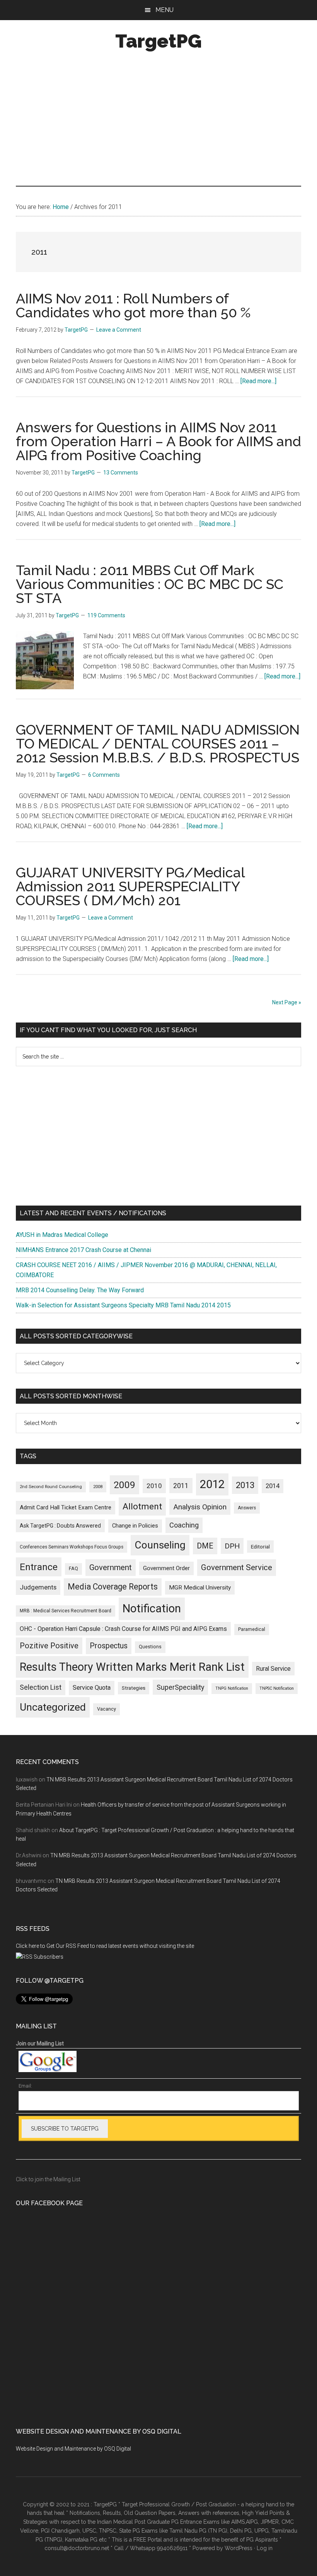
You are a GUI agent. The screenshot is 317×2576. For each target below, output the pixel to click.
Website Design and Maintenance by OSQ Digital (73, 2449)
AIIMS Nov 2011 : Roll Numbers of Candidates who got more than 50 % (133, 305)
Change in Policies (135, 1526)
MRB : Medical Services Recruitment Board (66, 1611)
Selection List (41, 1687)
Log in (265, 2548)
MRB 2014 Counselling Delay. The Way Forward (80, 1290)
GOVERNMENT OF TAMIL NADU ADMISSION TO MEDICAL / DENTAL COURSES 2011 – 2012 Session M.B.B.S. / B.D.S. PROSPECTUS (158, 743)
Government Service (237, 1567)
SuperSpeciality (180, 1687)
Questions (150, 1647)
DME (205, 1546)
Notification (152, 1608)
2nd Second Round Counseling (51, 1487)
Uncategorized (53, 1707)
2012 (212, 1484)
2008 (98, 1487)
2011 (181, 1486)
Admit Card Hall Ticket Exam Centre (66, 1507)
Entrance (39, 1567)
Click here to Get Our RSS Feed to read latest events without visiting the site (105, 1946)
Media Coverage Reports (113, 1587)
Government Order (166, 1568)
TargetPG (158, 41)
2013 (245, 1485)
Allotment (142, 1506)
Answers (247, 1508)
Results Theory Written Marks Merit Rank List (132, 1667)
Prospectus (109, 1646)
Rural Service (273, 1669)
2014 (273, 1486)
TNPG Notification (232, 1688)
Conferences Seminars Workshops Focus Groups (72, 1547)
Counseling (160, 1545)
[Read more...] (258, 381)
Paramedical (252, 1629)
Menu (164, 10)
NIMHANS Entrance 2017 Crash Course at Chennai (84, 1250)
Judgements (38, 1587)
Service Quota (92, 1688)
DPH (232, 1546)
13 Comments (121, 473)
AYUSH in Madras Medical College (62, 1235)
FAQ (73, 1569)
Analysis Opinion (200, 1507)
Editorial (260, 1547)
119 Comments (106, 615)
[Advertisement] (158, 120)
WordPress (239, 2548)
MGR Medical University (200, 1588)
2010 (154, 1486)
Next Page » (287, 1002)
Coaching (184, 1525)
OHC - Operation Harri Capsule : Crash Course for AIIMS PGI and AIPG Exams (123, 1629)
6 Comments (104, 775)
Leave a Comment (119, 330)
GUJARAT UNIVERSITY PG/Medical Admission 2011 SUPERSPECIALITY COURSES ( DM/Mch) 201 (130, 886)
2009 (124, 1485)
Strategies (134, 1688)
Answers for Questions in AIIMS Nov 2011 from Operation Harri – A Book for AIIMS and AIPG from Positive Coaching (158, 441)
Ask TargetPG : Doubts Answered (60, 1526)
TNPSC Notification (277, 1688)
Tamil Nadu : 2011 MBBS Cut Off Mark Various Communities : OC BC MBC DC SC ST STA (150, 584)
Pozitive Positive (49, 1646)
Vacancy (107, 1709)
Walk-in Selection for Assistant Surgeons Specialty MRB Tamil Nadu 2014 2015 (123, 1305)
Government (111, 1567)
